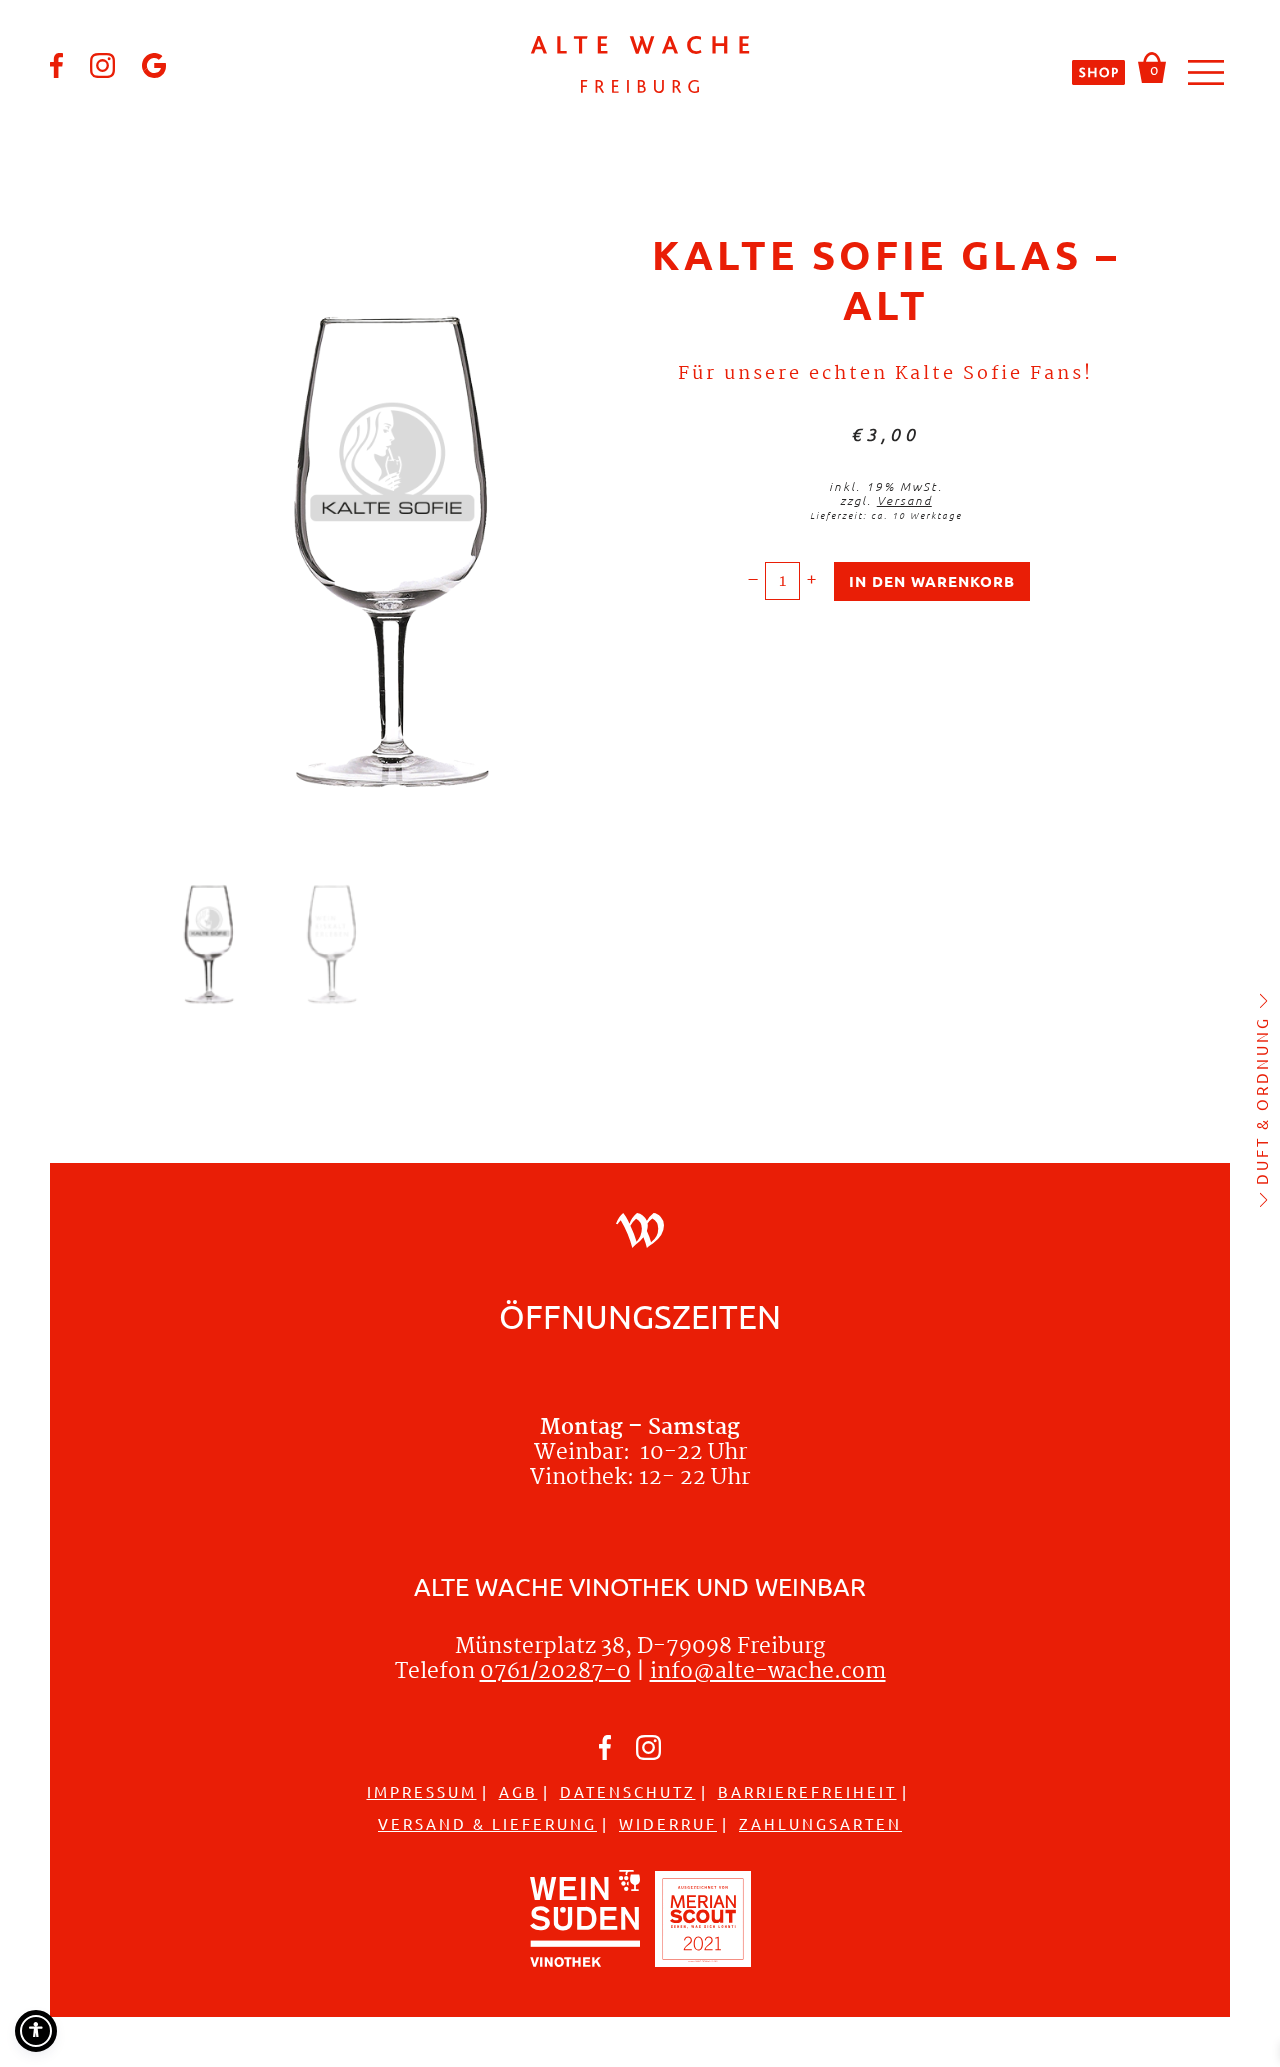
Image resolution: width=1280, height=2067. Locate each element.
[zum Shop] (1099, 72)
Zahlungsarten (820, 1823)
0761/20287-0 (555, 1672)
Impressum (422, 1791)
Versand (904, 500)
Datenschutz (628, 1791)
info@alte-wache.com (768, 1672)
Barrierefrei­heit (807, 1791)
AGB (518, 1791)
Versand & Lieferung (487, 1823)
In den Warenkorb (932, 581)
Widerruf (668, 1823)
